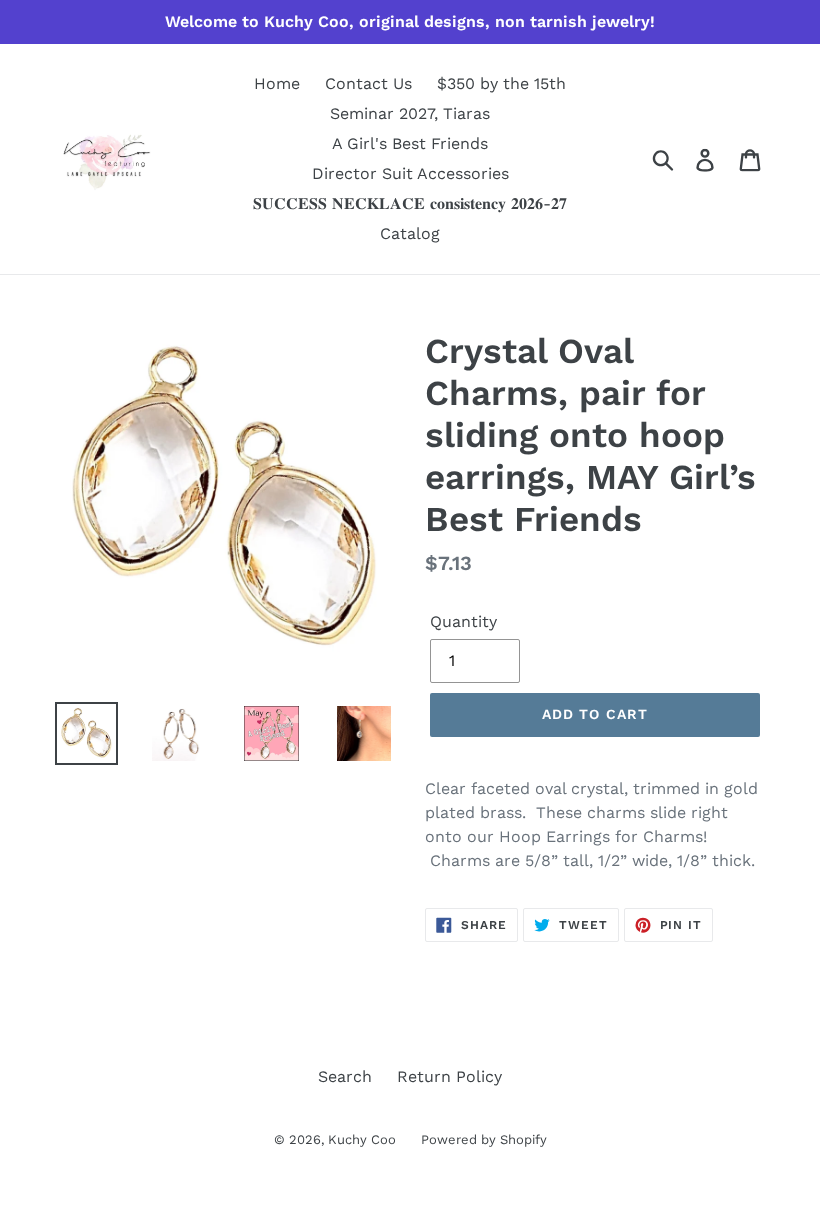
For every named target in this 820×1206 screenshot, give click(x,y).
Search (345, 1076)
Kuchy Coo (362, 1139)
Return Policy (449, 1076)
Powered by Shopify (484, 1139)
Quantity (463, 621)
